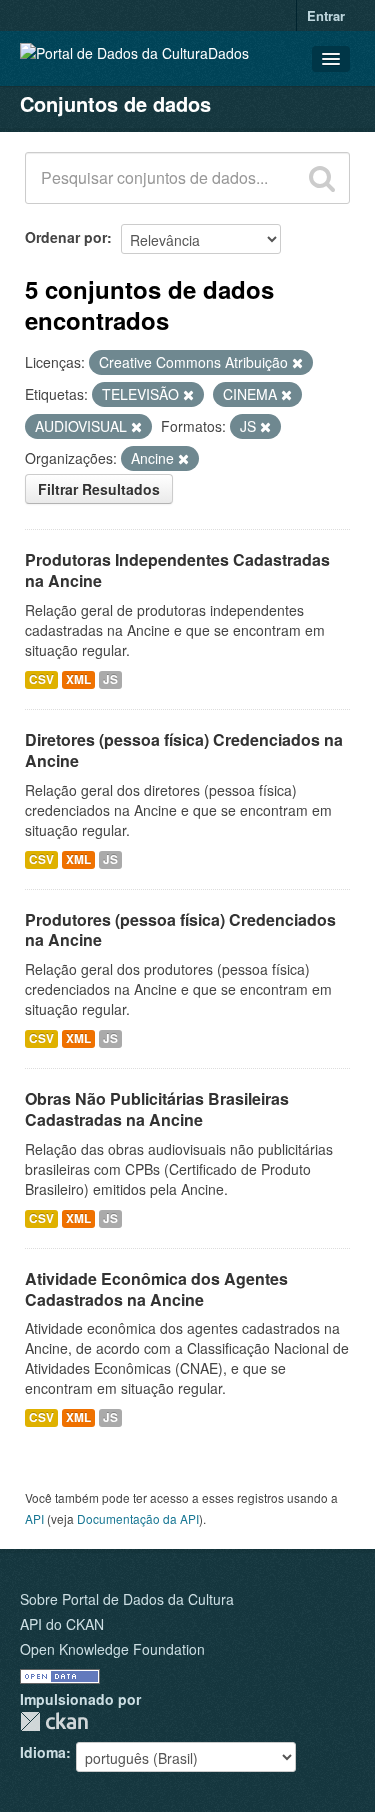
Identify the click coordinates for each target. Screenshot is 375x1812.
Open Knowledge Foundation (112, 1649)
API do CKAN (62, 1624)
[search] (322, 178)
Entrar (326, 15)
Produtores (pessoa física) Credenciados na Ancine (180, 930)
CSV (41, 679)
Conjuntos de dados (115, 103)
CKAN (54, 1721)
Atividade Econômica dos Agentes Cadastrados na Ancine (156, 1289)
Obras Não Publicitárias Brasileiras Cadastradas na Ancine (157, 1109)
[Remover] (297, 363)
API (34, 1518)
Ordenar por (66, 237)
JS (110, 679)
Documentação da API (138, 1518)
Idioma (43, 1752)
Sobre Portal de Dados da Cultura (127, 1599)
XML (78, 679)
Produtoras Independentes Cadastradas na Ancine (177, 570)
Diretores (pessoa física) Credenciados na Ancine (184, 750)
